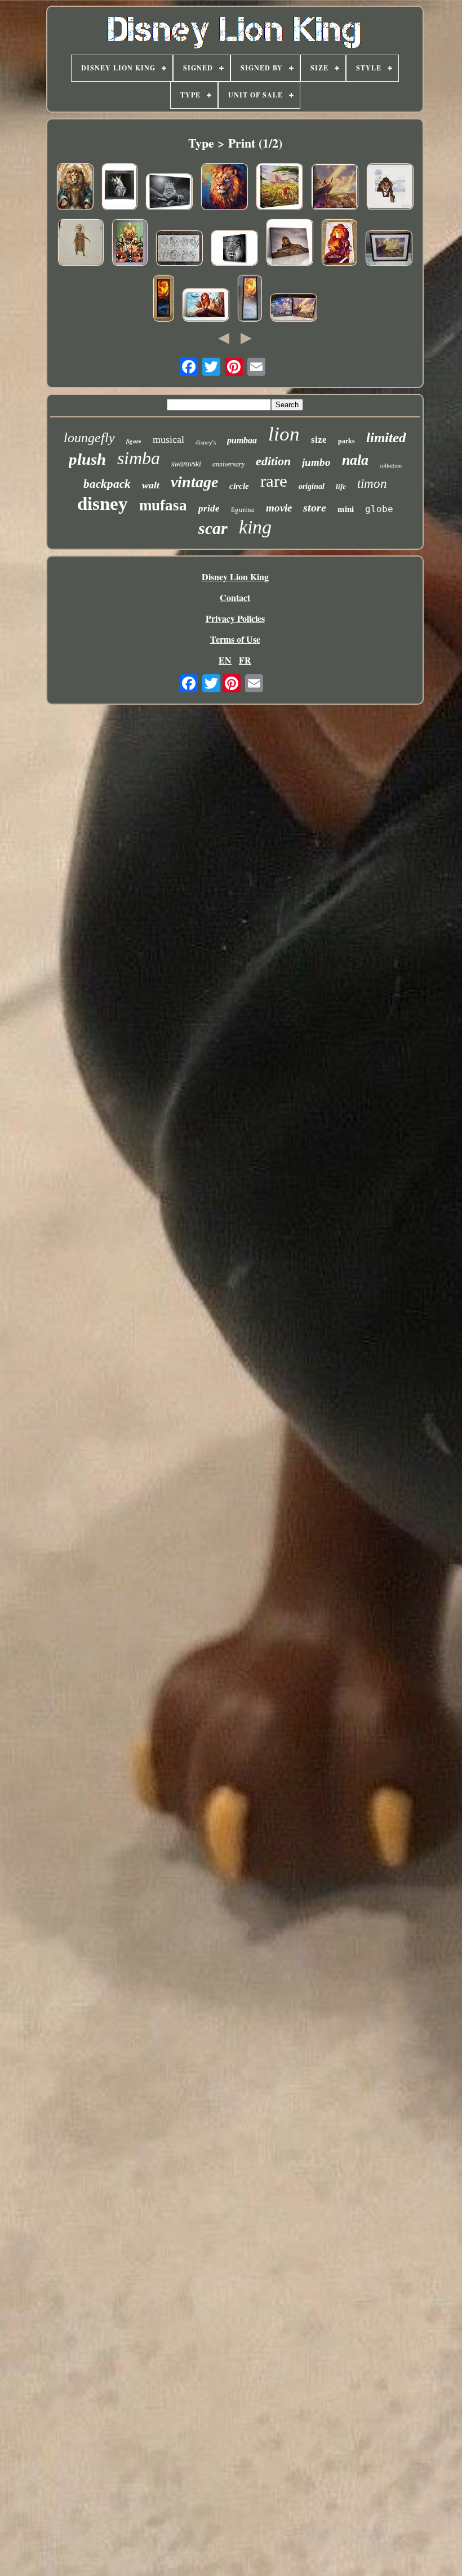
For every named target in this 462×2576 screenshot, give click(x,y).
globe (379, 509)
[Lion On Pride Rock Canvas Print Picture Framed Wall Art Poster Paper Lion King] (290, 244)
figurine (243, 509)
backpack (107, 484)
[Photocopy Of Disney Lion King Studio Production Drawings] (179, 249)
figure (134, 441)
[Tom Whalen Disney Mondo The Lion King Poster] (339, 244)
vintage (194, 482)
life (341, 486)
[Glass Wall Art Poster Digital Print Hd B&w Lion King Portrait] (234, 249)
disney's (206, 442)
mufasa (163, 505)
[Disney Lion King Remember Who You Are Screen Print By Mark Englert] (250, 299)
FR (245, 660)
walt (151, 485)
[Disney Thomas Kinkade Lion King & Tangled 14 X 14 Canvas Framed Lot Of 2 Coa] (294, 309)
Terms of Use (235, 639)
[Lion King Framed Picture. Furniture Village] (119, 188)
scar (213, 528)
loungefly (89, 438)
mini (346, 509)
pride (209, 508)
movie (279, 508)
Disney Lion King (235, 577)
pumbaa (242, 440)
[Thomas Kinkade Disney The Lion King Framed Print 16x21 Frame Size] (389, 249)
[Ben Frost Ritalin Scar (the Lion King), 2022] (390, 188)
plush (87, 459)
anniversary (228, 464)
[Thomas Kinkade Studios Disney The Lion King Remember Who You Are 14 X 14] (279, 188)
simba (139, 458)
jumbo (316, 462)
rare (274, 481)
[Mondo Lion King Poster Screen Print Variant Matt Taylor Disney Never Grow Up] (130, 244)
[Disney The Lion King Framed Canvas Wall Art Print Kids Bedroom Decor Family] (206, 306)
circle (239, 486)
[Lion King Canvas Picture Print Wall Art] (75, 188)
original (312, 486)
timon (372, 484)
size (319, 440)
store (315, 508)
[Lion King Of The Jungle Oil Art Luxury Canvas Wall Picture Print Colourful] (224, 188)
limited (386, 437)
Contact (235, 597)
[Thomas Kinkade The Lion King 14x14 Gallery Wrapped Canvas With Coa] (335, 188)
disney (103, 504)
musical (168, 439)
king (255, 527)
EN (225, 660)
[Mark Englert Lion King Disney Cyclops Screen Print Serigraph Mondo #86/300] (163, 299)
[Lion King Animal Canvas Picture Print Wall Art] (169, 193)
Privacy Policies (235, 618)
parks (346, 441)
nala (355, 460)
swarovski (186, 464)
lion (284, 434)
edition (273, 461)
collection (391, 466)
